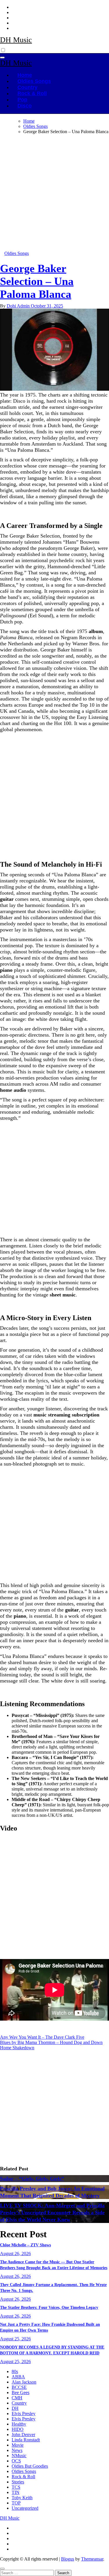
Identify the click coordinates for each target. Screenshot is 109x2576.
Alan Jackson (24, 2382)
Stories (18, 2482)
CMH (17, 2398)
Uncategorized (25, 2508)
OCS (16, 2461)
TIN (16, 2492)
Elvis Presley (24, 2414)
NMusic (19, 2456)
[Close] (2, 2569)
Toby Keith (22, 2498)
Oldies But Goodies (30, 2466)
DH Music (16, 40)
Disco (25, 106)
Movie (18, 2445)
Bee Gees (20, 2392)
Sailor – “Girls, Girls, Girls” (32, 2179)
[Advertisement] (54, 194)
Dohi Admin (19, 306)
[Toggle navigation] (2, 58)
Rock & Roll (32, 93)
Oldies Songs (34, 81)
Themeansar (92, 2559)
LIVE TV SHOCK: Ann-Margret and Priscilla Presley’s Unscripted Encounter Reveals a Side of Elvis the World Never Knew (52, 2212)
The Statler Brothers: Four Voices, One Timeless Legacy (49, 2308)
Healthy (19, 2424)
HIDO (18, 2429)
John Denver (23, 2435)
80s (15, 2371)
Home (25, 75)
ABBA (18, 2377)
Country (27, 87)
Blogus (68, 2559)
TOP (16, 2503)
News (17, 2450)
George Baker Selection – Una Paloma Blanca (37, 281)
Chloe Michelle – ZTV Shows (25, 2245)
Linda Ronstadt (26, 2440)
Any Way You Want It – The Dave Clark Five (42, 2037)
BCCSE (19, 2387)
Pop (22, 100)
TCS (16, 2487)
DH (15, 2408)
